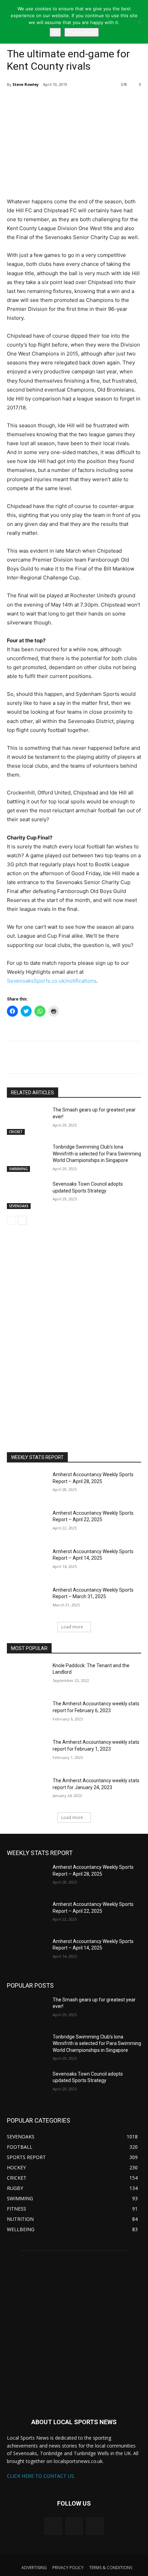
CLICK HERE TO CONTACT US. (41, 2476)
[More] (67, 102)
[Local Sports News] (74, 2333)
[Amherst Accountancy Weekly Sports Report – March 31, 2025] (27, 1601)
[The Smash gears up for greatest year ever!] (27, 1121)
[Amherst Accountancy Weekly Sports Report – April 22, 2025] (27, 1524)
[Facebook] (51, 102)
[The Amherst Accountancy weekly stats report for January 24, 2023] (27, 1792)
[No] (139, 22)
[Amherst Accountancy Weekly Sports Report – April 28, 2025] (27, 1485)
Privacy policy (82, 32)
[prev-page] (11, 1220)
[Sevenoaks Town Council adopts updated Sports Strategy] (27, 1195)
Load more (72, 1627)
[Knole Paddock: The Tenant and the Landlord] (27, 1676)
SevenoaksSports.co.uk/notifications (52, 981)
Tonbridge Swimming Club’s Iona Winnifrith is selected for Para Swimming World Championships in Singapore (97, 1154)
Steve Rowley (25, 84)
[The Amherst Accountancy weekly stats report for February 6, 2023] (27, 1715)
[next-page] (22, 1220)
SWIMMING (18, 1169)
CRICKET (16, 1132)
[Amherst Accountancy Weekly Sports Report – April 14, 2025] (27, 1562)
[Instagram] (74, 2526)
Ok (55, 32)
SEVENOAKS (19, 1206)
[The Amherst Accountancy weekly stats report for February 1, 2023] (27, 1753)
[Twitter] (35, 102)
